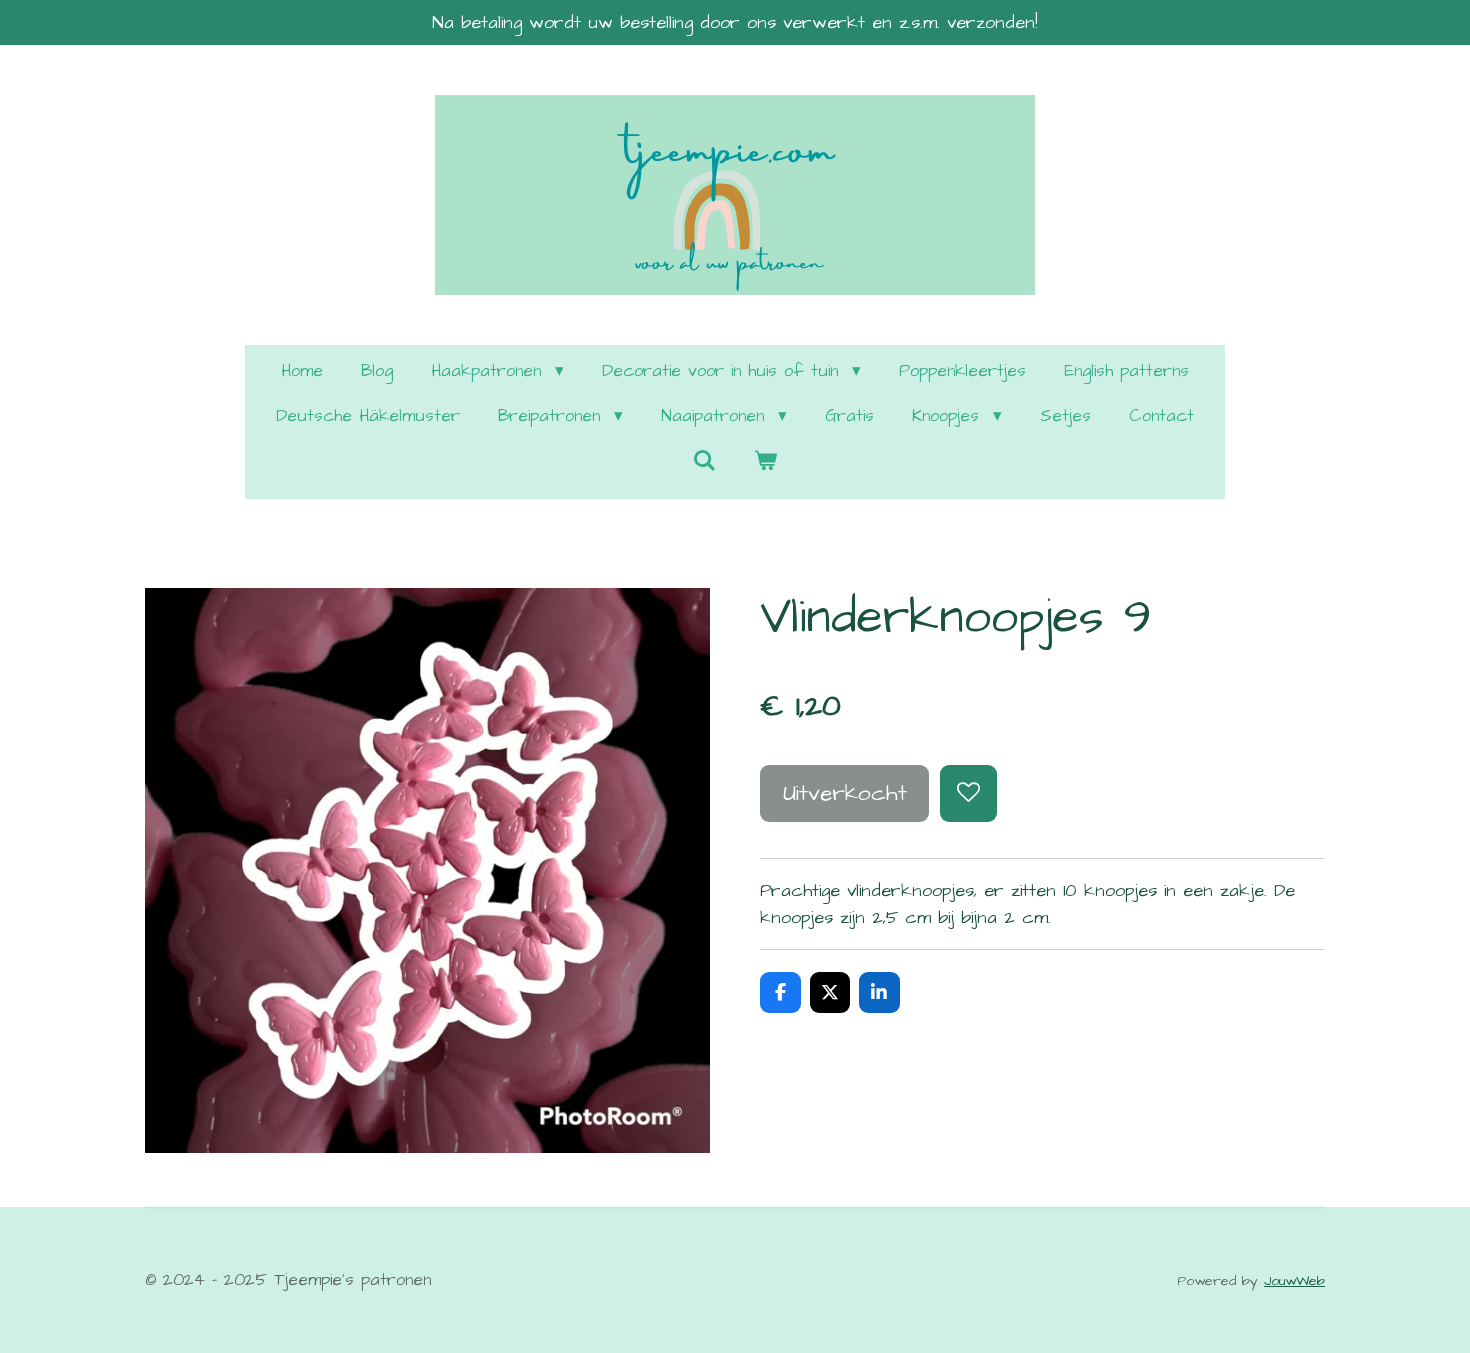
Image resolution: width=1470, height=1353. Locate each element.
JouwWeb (1294, 1281)
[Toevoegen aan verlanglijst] (968, 793)
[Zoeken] (704, 462)
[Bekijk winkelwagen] (766, 463)
